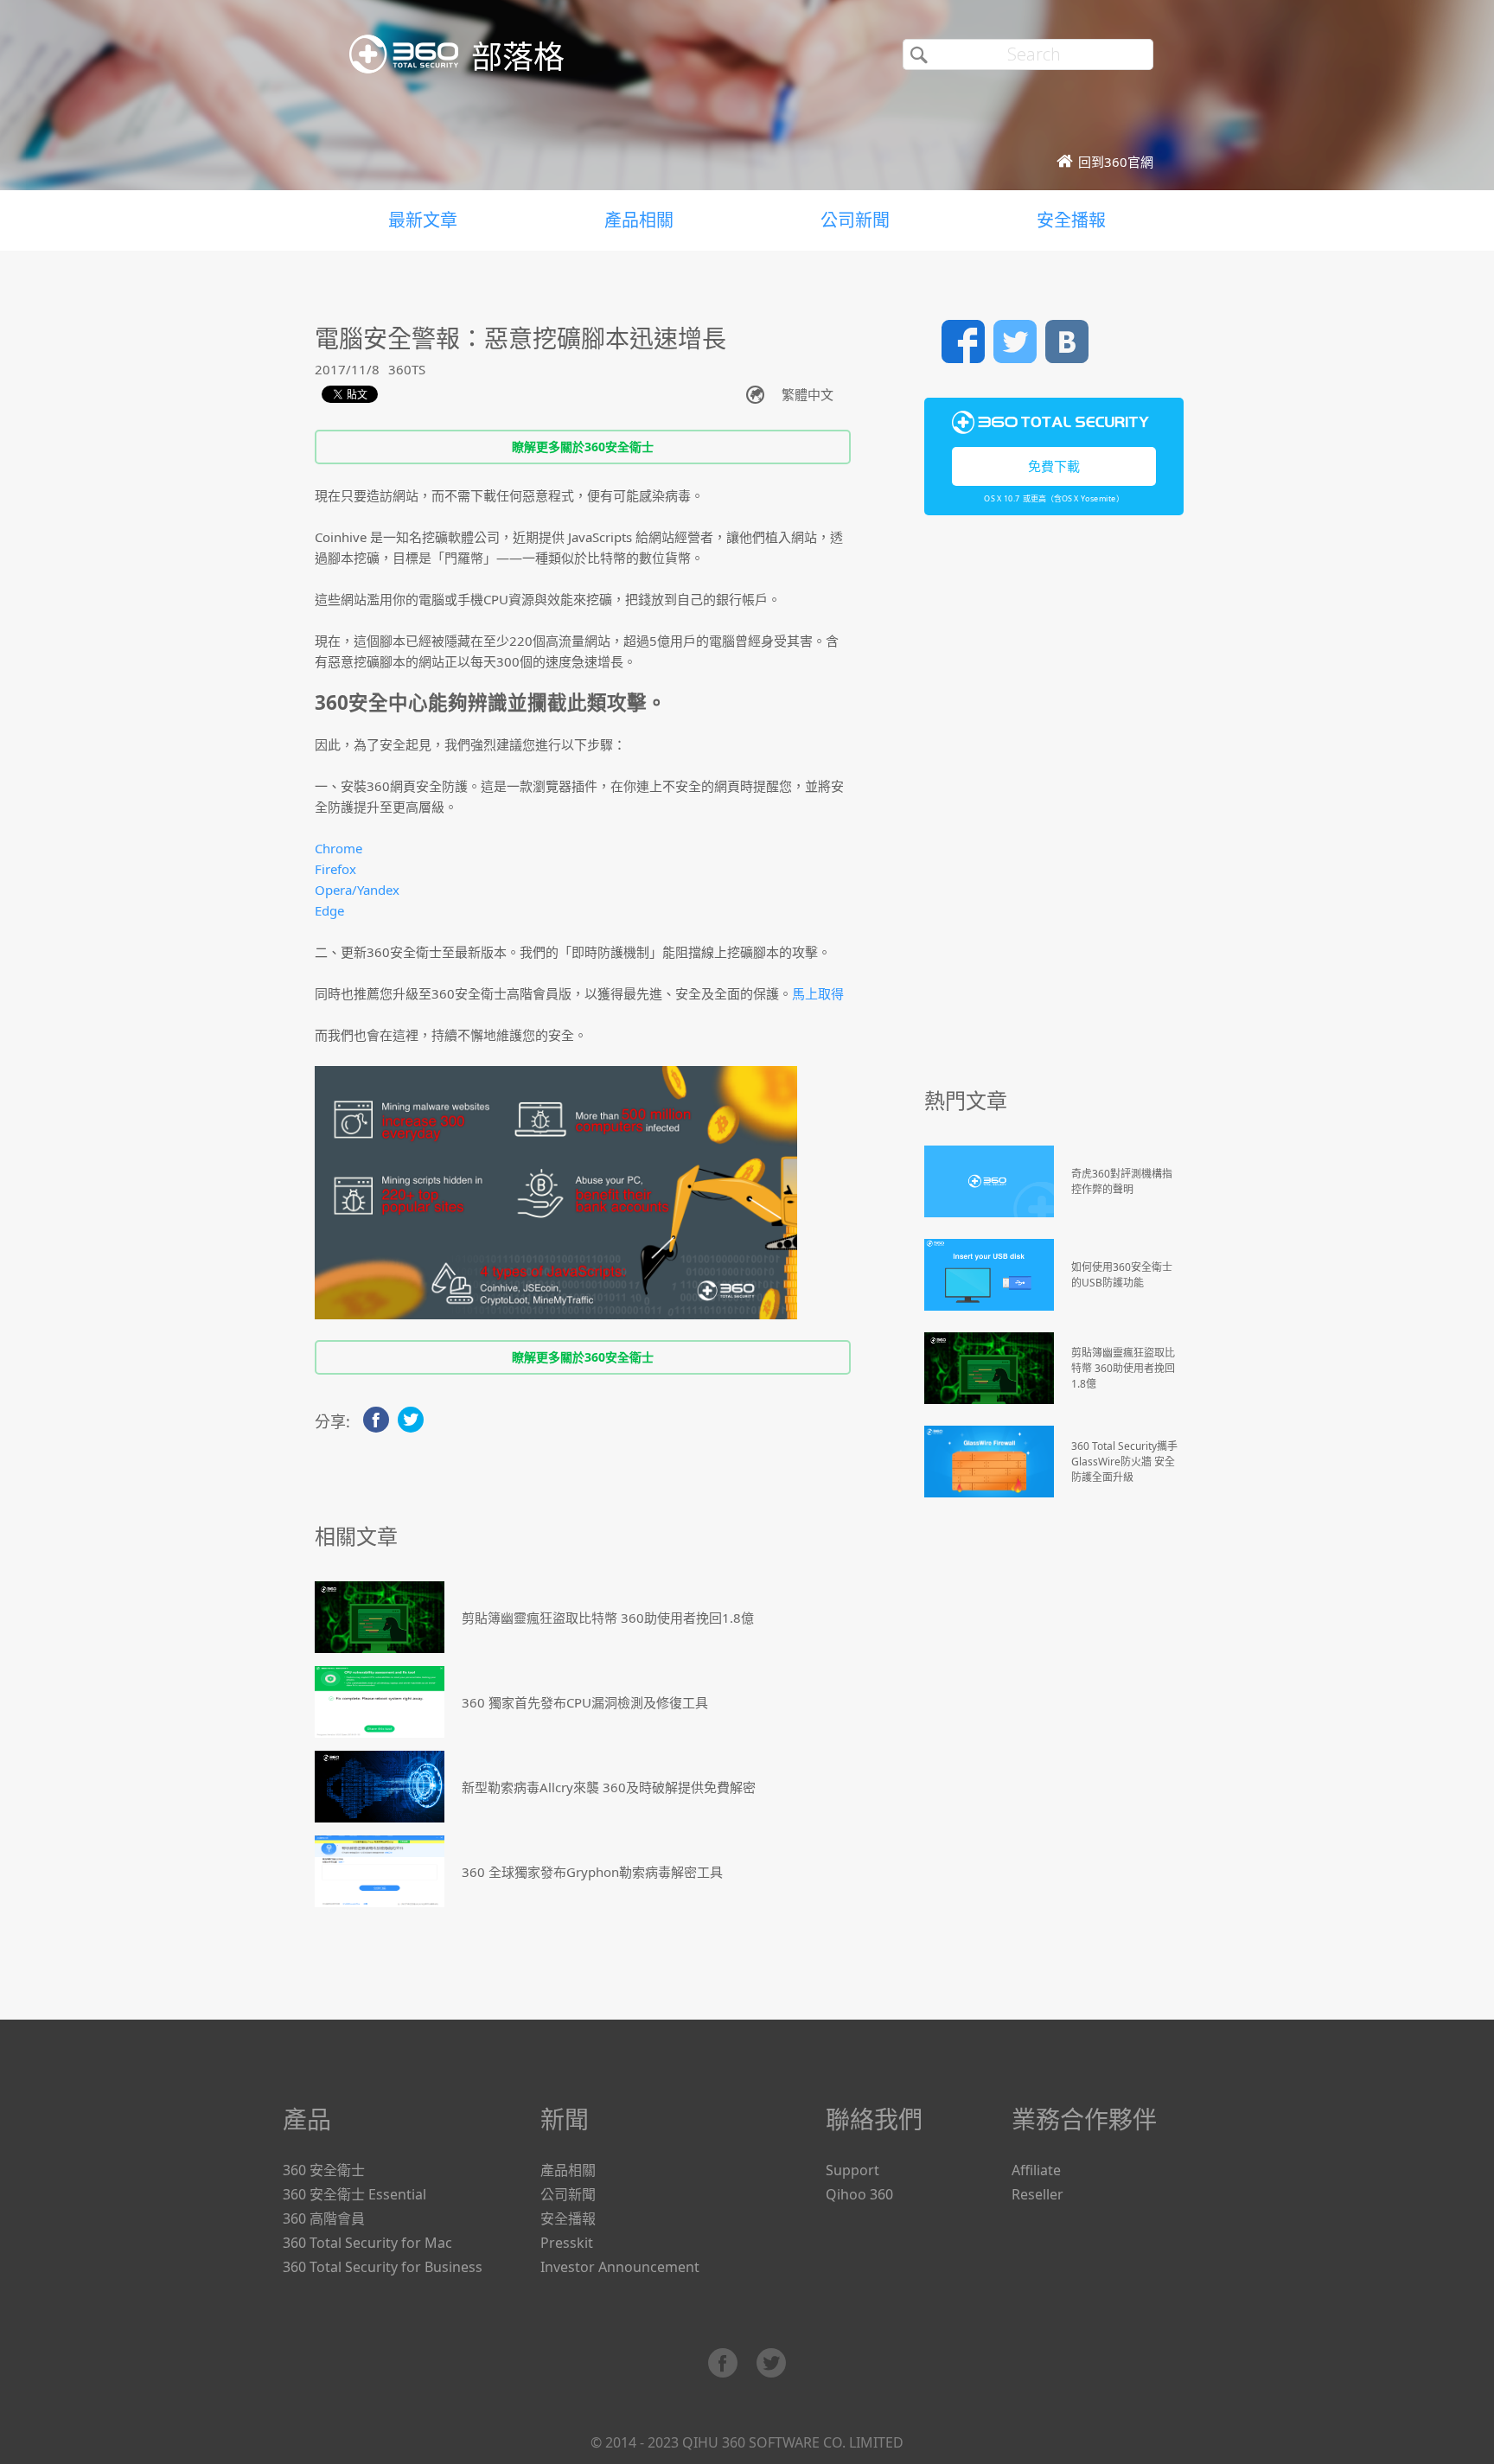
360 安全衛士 (324, 2170)
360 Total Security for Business (383, 2267)
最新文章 (423, 220)
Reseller (1037, 2194)
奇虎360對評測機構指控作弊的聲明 (1122, 1181)
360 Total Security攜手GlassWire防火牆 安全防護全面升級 (1124, 1462)
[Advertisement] (1054, 809)
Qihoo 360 (859, 2194)
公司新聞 (855, 220)
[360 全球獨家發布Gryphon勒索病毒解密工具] (380, 1871)
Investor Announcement (620, 2267)
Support (852, 2170)
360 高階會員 (324, 2218)
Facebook (963, 342)
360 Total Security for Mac (367, 2243)
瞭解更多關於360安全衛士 (583, 447)
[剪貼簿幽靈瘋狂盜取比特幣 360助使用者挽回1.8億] (380, 1617)
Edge (329, 910)
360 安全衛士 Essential (354, 2194)
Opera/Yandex (357, 890)
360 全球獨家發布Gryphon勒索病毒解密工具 (592, 1872)
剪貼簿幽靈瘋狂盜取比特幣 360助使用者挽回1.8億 (608, 1618)
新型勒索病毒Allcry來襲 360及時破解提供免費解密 (609, 1787)
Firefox (335, 869)
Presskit (567, 2243)
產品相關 (639, 220)
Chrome (338, 848)
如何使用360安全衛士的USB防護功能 (1122, 1275)
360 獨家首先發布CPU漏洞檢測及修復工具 (585, 1702)
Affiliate (1036, 2170)
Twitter (1015, 342)
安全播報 (1071, 220)
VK (1067, 342)
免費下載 (1054, 466)
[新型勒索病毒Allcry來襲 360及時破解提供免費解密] (380, 1787)
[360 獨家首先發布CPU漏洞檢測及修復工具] (380, 1702)
